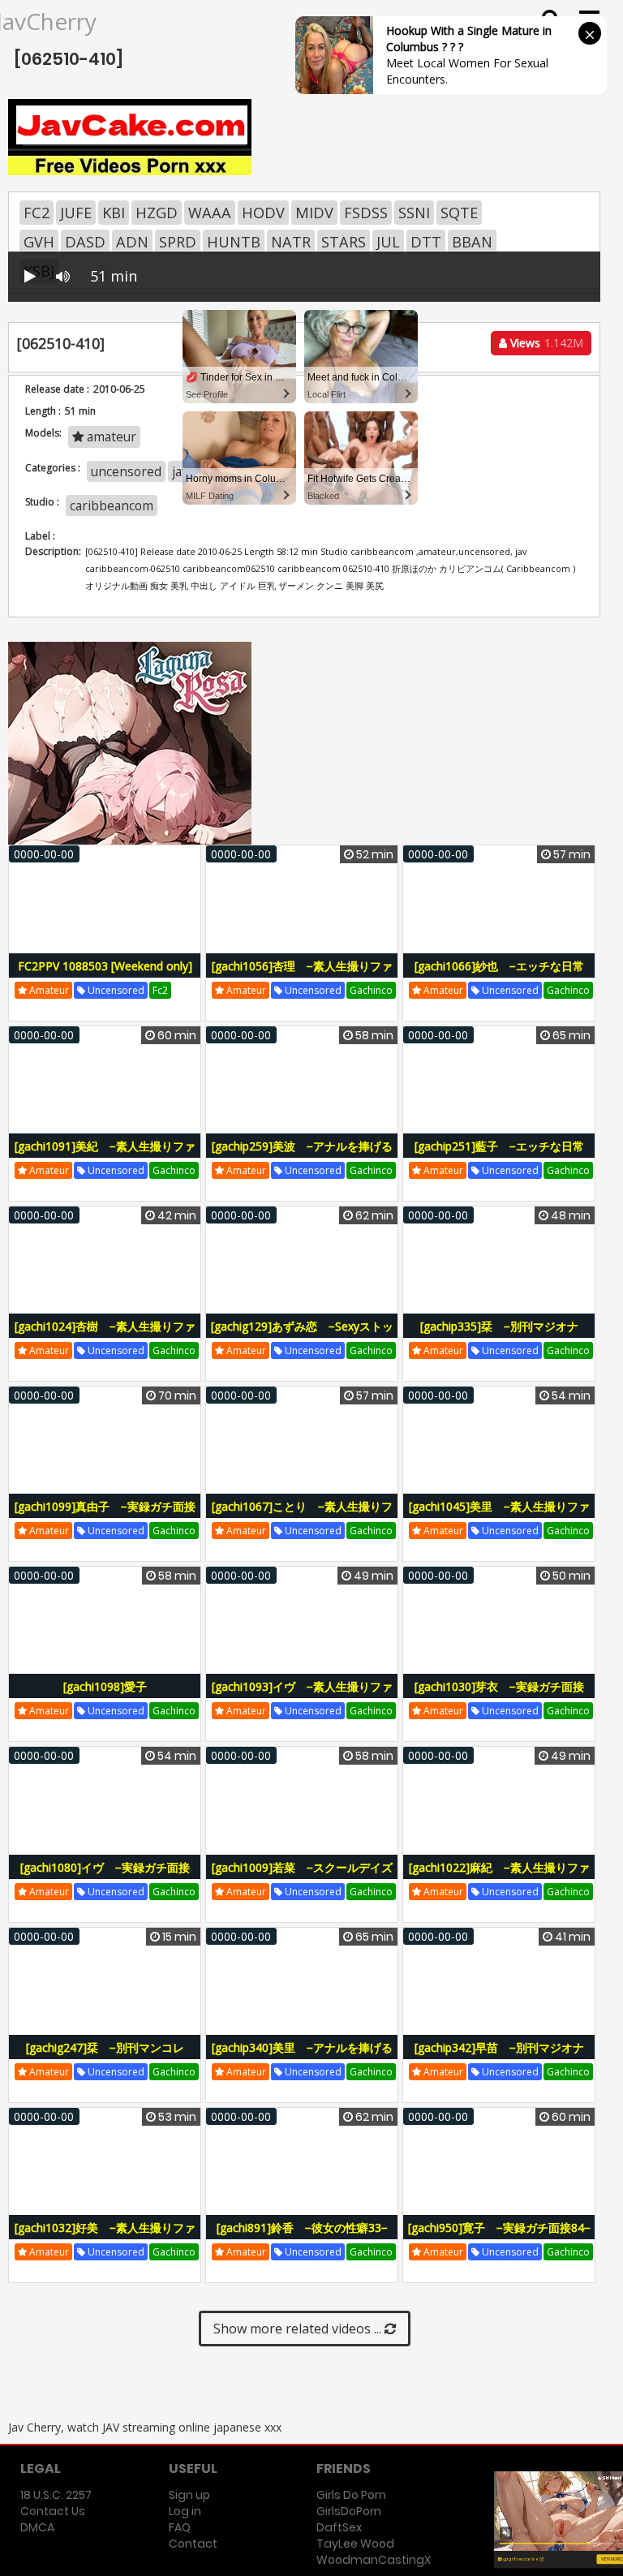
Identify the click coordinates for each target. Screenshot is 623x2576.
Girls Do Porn (351, 2495)
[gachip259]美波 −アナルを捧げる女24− (302, 1155)
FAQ (180, 2527)
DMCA (37, 2527)
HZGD (157, 213)
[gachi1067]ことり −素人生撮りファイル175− (302, 1515)
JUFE (76, 213)
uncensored (115, 990)
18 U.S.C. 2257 (56, 2495)
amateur (48, 990)
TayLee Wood (355, 2544)
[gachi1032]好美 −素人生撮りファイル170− (105, 2236)
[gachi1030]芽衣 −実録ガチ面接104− (499, 1695)
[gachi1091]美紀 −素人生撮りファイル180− (105, 1155)
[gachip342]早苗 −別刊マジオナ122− (499, 2056)
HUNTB (234, 242)
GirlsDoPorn (349, 2511)
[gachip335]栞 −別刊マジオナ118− (499, 1335)
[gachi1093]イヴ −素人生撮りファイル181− (302, 1695)
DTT (426, 242)
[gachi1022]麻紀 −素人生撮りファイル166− (499, 1876)
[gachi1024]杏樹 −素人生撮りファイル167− (105, 1335)
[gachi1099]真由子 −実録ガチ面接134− (105, 1515)
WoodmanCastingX (374, 2560)
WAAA (210, 213)
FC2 (37, 213)
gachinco (371, 990)
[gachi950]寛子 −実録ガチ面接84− (499, 2228)
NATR (291, 242)
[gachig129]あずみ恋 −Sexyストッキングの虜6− (302, 1335)
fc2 (160, 990)
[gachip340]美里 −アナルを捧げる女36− (302, 2056)
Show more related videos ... (299, 2329)
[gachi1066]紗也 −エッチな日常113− (499, 975)
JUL (388, 242)
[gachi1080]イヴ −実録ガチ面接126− (105, 1876)
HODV (263, 213)
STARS (344, 242)
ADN (132, 242)
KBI (114, 213)
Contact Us (53, 2511)
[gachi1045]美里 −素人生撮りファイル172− (499, 1515)
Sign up (189, 2495)
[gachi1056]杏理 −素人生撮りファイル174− (302, 975)
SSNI (414, 213)
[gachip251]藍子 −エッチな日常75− (499, 1155)
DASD (85, 242)
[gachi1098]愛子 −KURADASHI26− (109, 1695)
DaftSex (339, 2527)
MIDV (314, 213)
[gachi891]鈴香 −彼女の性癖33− (302, 2228)
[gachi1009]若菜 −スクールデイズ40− (302, 1876)
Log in (185, 2511)
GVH (39, 242)
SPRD (178, 242)
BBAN (472, 242)
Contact (193, 2544)
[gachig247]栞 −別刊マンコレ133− (105, 2056)
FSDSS (366, 213)
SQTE (459, 213)
